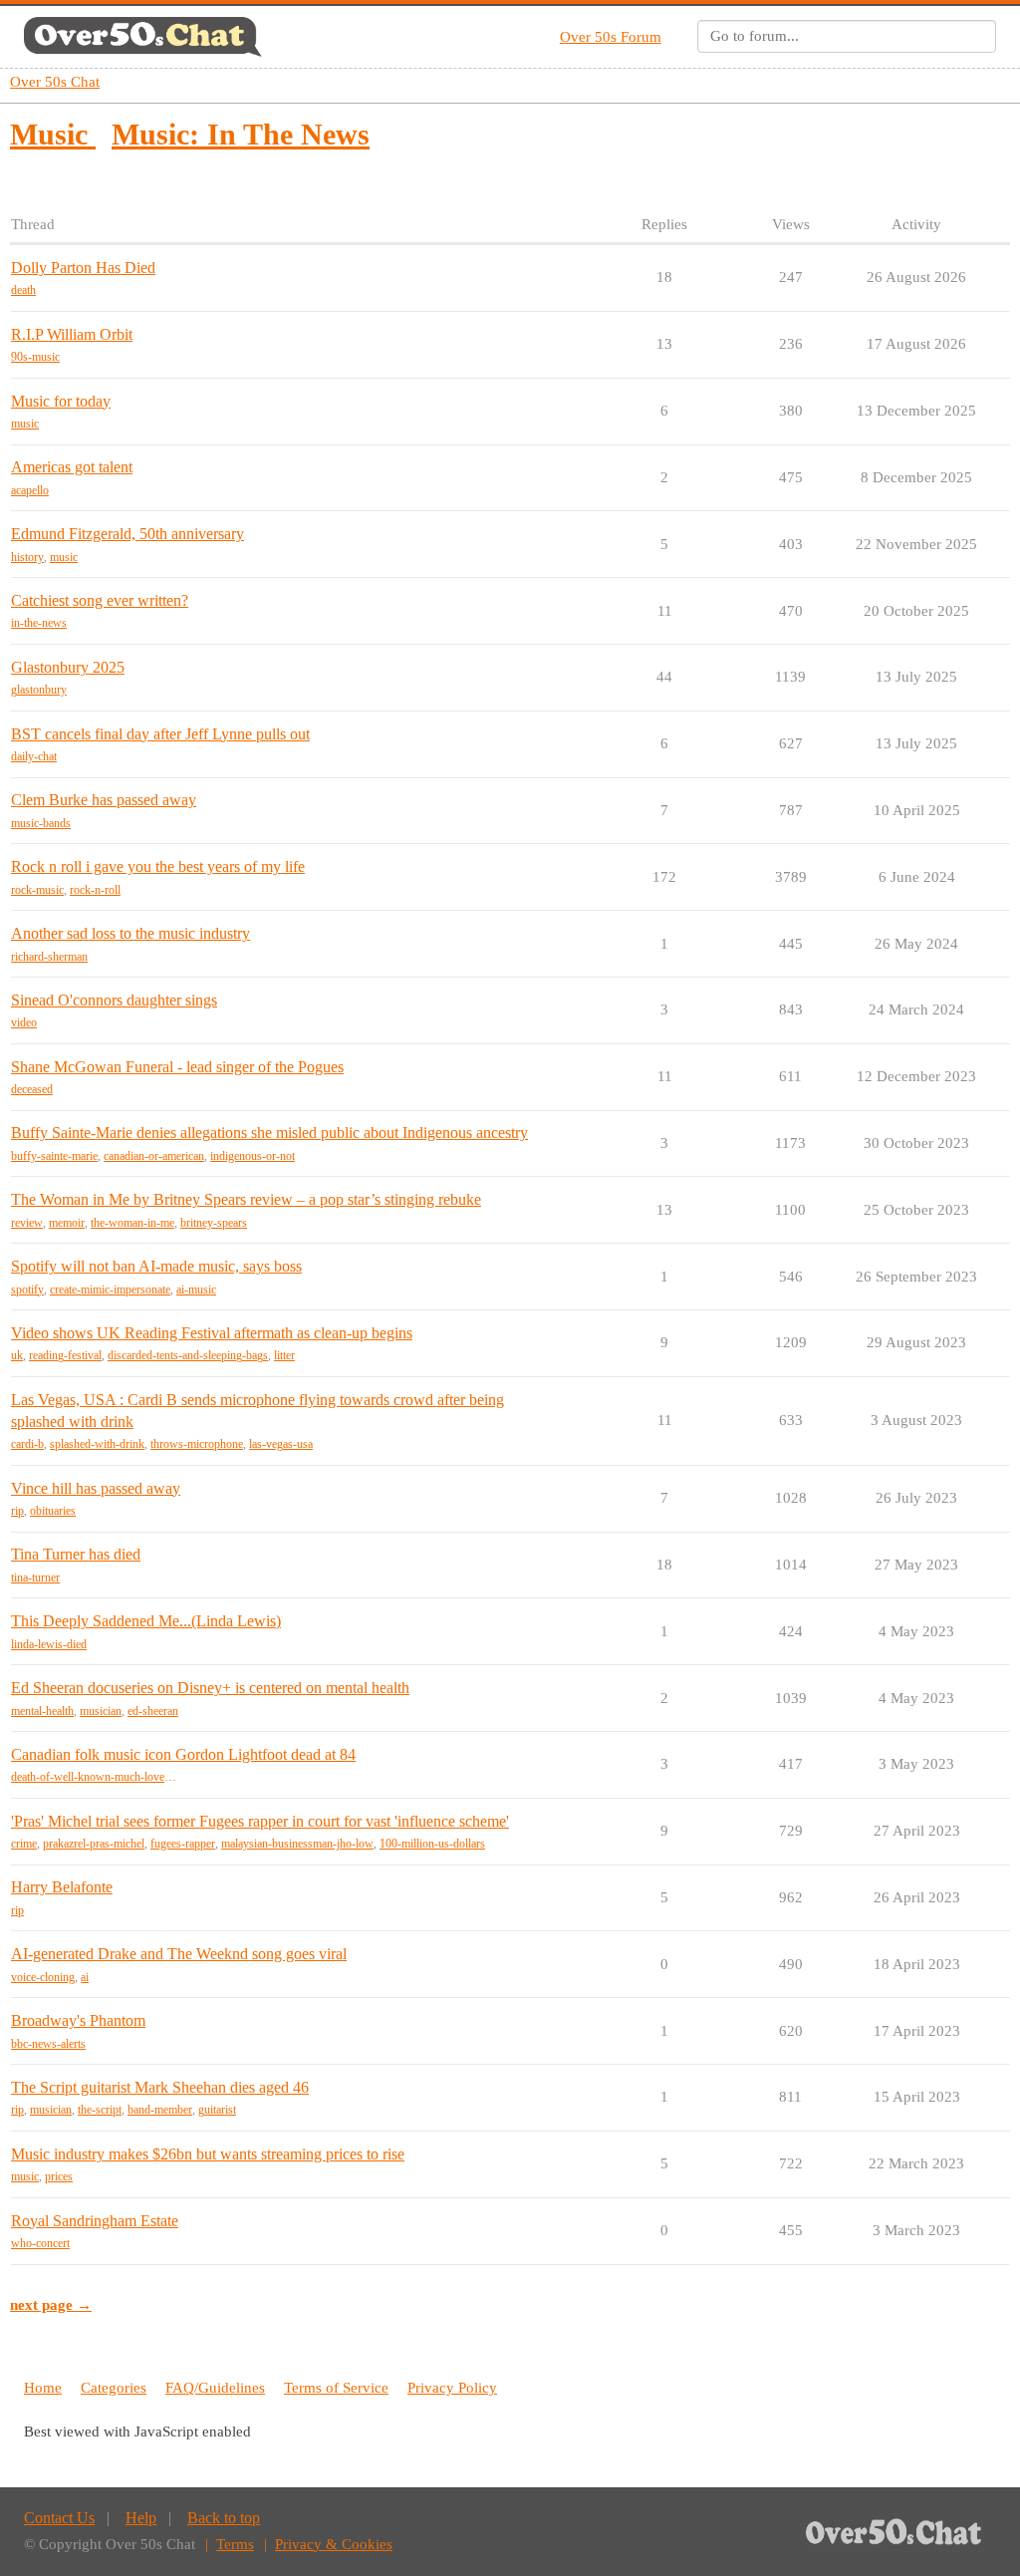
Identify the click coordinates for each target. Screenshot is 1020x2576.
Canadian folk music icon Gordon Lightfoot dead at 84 (183, 1754)
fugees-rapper (183, 1844)
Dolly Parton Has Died (83, 268)
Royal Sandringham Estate (95, 2221)
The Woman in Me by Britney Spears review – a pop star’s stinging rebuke (246, 1199)
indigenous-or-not (253, 1156)
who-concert (40, 2243)
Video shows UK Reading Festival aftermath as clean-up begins (212, 1333)
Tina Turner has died (76, 1554)
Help (141, 2518)
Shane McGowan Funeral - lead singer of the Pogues (177, 1067)
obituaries (53, 1511)
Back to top (224, 2518)
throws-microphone (197, 1444)
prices (59, 2176)
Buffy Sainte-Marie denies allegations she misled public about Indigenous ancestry (269, 1133)
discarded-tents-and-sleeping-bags (188, 1355)
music (25, 424)
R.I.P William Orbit (72, 334)
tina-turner (35, 1577)
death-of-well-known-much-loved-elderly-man (94, 1777)
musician (101, 1711)
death (23, 290)
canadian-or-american (154, 1156)
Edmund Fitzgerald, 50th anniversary (127, 534)
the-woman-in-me (132, 1223)
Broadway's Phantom (78, 2020)
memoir (67, 1223)
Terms (235, 2544)
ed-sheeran (153, 1711)
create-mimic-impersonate (110, 1289)
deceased (32, 1089)
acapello (30, 490)
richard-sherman (49, 957)
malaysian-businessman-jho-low (297, 1844)
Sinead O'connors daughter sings (114, 1000)
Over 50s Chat (55, 82)
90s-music (35, 357)
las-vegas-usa (281, 1444)
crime (24, 1844)
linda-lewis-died (49, 1644)
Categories (114, 2388)
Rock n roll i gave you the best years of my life (158, 866)
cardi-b (27, 1444)
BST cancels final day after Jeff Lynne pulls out (160, 734)
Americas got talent (72, 467)
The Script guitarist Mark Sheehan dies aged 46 (160, 2087)
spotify (27, 1289)
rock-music (37, 890)
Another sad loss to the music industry (130, 933)
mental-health (42, 1711)
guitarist (217, 2110)
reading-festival (65, 1355)
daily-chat (34, 756)
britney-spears (214, 1223)
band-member (160, 2110)
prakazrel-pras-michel (94, 1844)
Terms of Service (336, 2388)
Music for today (61, 401)
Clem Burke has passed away (104, 800)
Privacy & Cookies (334, 2544)
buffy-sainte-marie (54, 1156)
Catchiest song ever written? (100, 600)
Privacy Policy (452, 2388)
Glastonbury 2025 (68, 667)
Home (43, 2388)
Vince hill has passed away (96, 1488)
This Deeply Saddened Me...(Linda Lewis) (146, 1621)
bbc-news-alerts (48, 2044)
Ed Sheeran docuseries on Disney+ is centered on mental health (210, 1688)
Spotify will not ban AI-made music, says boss (156, 1266)
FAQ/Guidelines (215, 2388)
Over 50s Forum (611, 37)
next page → (51, 2305)
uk (17, 1355)
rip (17, 1511)
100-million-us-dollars (432, 1844)
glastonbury (39, 690)
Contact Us (59, 2518)
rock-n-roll (95, 890)
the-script (100, 2110)
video (24, 1022)
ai (85, 1977)
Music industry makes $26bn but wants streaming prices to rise (208, 2154)
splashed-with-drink (97, 1444)
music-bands (41, 823)
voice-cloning (43, 1977)
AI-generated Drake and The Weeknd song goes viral (179, 1954)
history (27, 557)
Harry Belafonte (62, 1887)
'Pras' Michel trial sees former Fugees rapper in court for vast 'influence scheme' (260, 1821)
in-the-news (39, 623)
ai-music (196, 1289)
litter (284, 1355)
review (27, 1223)
